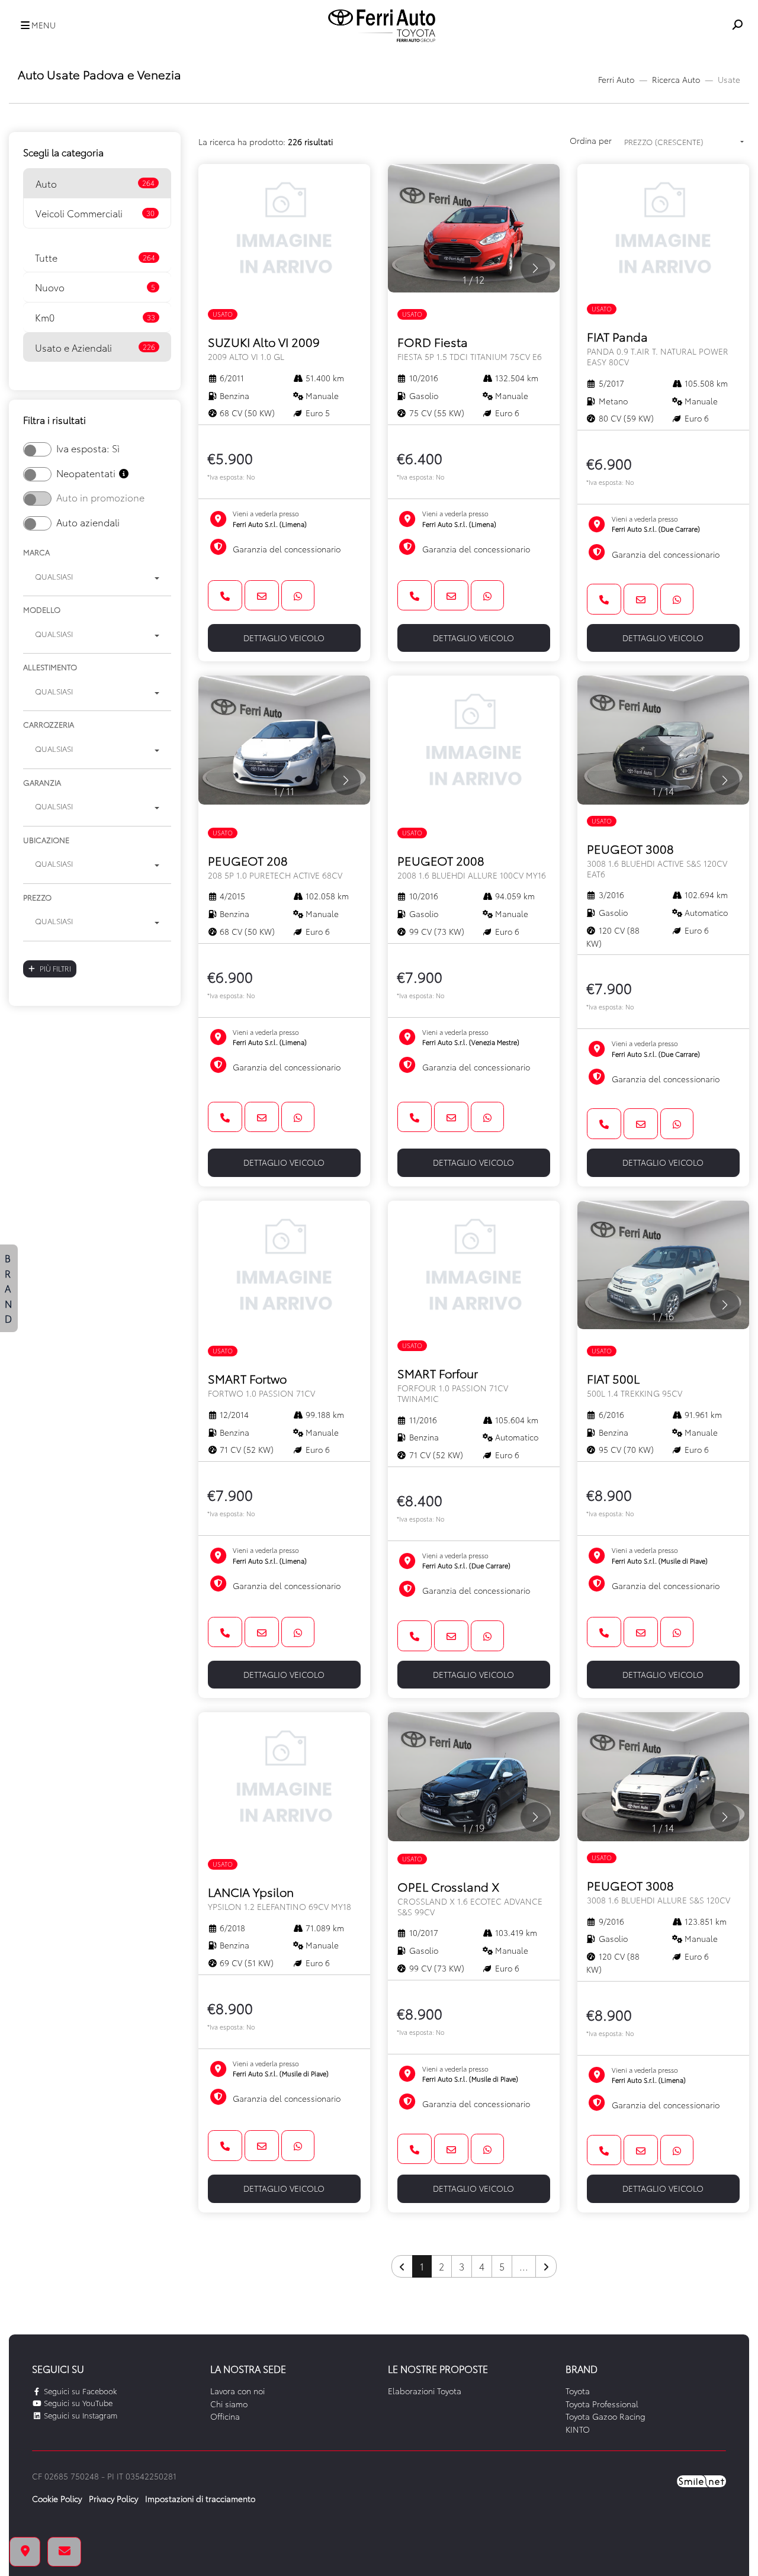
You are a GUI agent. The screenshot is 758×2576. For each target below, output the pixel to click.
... (524, 2266)
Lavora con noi (237, 2391)
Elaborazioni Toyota (425, 2391)
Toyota (578, 2391)
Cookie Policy (57, 2498)
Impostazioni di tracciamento (200, 2498)
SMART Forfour (453, 1384)
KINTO (578, 2429)
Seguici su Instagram (79, 2415)
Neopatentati (87, 473)
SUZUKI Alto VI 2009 (264, 348)
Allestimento (50, 667)
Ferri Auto (616, 79)
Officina (225, 2416)
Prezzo (37, 897)
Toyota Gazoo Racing (606, 2416)
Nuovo (95, 287)
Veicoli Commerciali (95, 213)
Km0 (95, 317)
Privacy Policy (113, 2498)
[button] (35, 26)
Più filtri (55, 968)
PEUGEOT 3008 (657, 860)
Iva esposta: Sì (88, 448)
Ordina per (591, 140)
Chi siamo (229, 2404)
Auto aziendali (88, 522)
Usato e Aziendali (95, 347)
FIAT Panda (658, 348)
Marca (36, 552)
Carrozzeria (49, 724)
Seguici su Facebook (79, 2391)
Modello (42, 609)
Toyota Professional (602, 2404)
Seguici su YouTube (77, 2403)
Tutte (95, 257)
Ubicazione (46, 840)
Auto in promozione (100, 497)
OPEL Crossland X (470, 1898)
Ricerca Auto (676, 79)
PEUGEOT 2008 (472, 866)
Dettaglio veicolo (284, 638)
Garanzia (42, 782)
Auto (95, 183)
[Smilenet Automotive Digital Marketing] (701, 2479)
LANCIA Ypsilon (280, 1898)
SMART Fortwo (261, 1385)
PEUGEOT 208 (275, 866)
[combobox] (97, 578)
